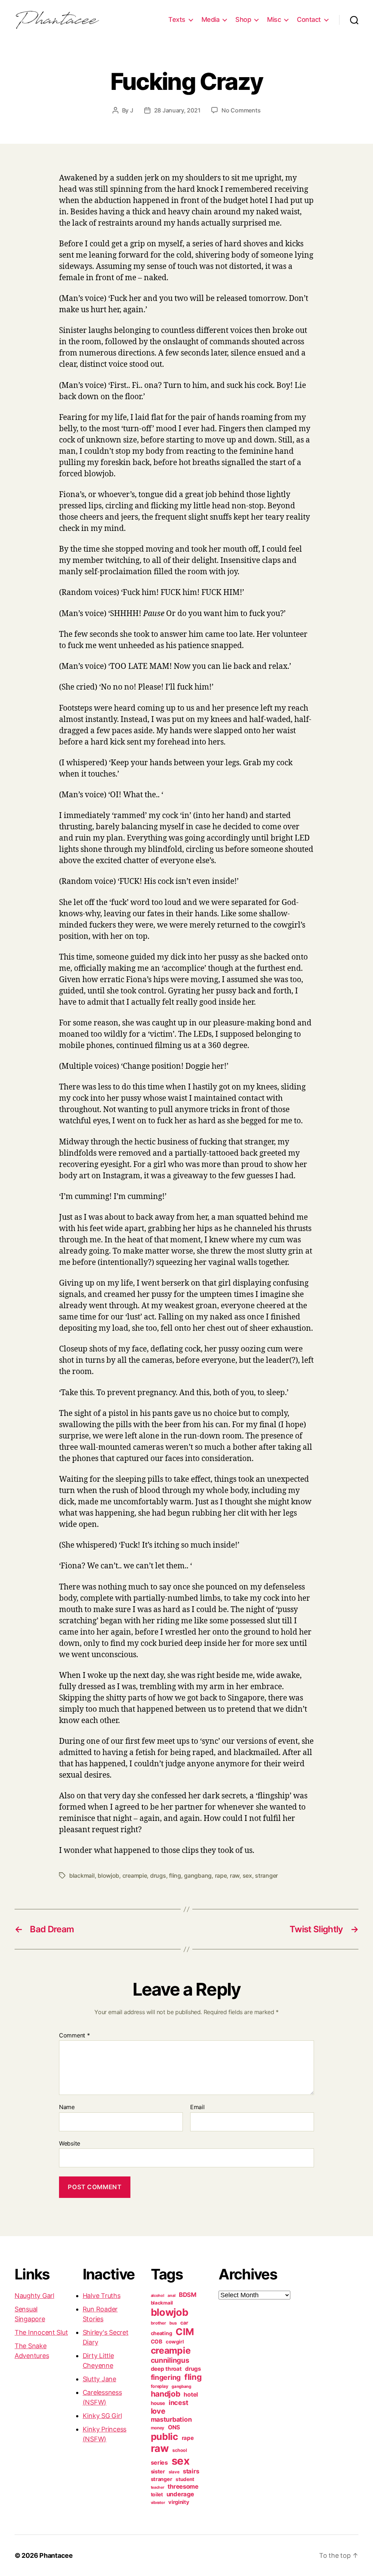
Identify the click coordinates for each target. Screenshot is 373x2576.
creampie (135, 1876)
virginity (179, 2502)
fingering (166, 2377)
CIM (185, 2332)
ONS (174, 2427)
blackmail (82, 1876)
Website (70, 2143)
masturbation (171, 2419)
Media (211, 19)
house (158, 2403)
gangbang (198, 1876)
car (184, 2323)
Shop (243, 19)
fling (175, 1876)
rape (221, 1876)
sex (247, 1876)
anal (171, 2296)
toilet (157, 2494)
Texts (177, 19)
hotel (191, 2394)
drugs (158, 1876)
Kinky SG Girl (102, 2416)
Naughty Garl (34, 2296)
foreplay (160, 2386)
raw (235, 1876)
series (159, 2462)
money (158, 2428)
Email (197, 2107)
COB (157, 2342)
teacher (158, 2487)
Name (67, 2107)
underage (180, 2494)
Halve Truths (102, 2296)
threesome (183, 2486)
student (185, 2479)
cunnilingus (170, 2360)
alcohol (158, 2296)
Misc (274, 19)
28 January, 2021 (177, 110)
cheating (162, 2333)
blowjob (108, 1876)
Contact (309, 19)
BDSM (188, 2295)
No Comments (241, 110)
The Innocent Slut (41, 2332)
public (164, 2436)
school (179, 2450)
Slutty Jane (99, 2379)
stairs (191, 2471)
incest (178, 2402)
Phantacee (56, 2555)
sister (158, 2472)
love (158, 2411)
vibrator (158, 2502)
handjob (166, 2394)
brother (158, 2323)
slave (174, 2472)
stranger (266, 1876)
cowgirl (175, 2342)
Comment (74, 2036)
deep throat (166, 2369)
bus (173, 2323)
